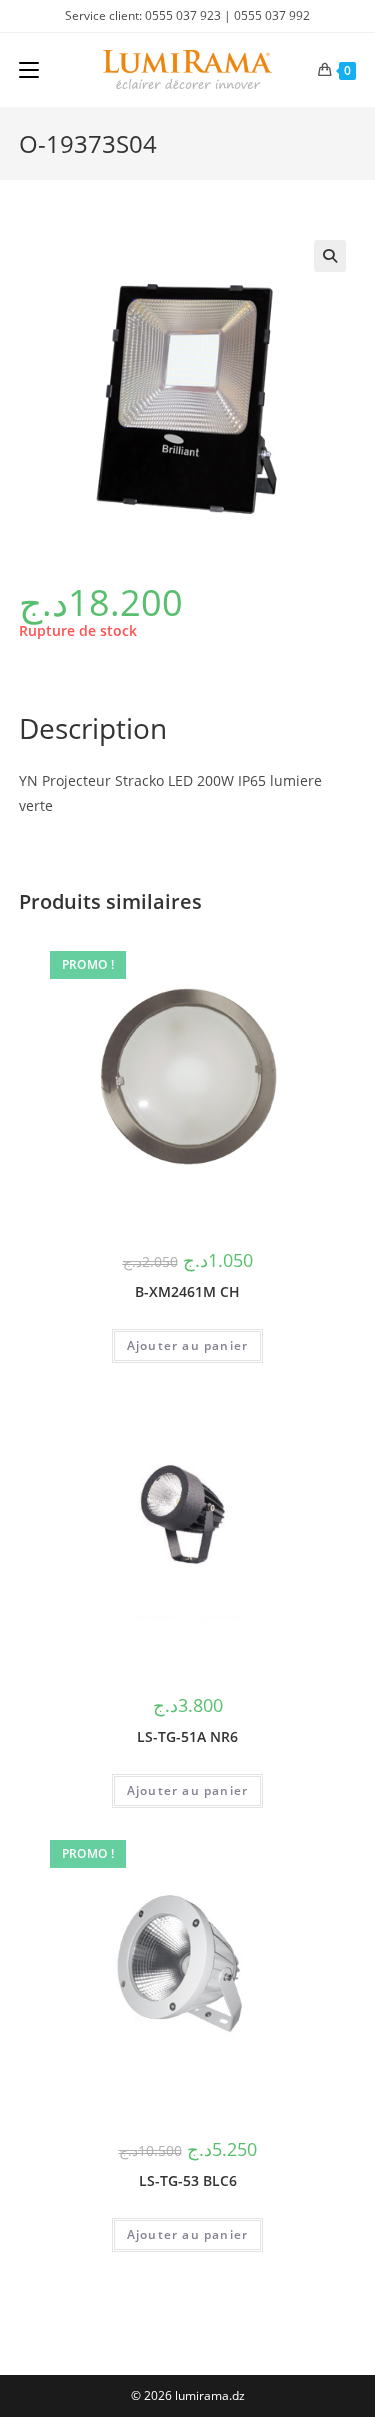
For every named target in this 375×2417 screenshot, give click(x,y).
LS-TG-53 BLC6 (188, 2180)
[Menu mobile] (29, 70)
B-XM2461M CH (187, 1291)
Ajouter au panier (187, 1345)
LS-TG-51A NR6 (187, 1736)
